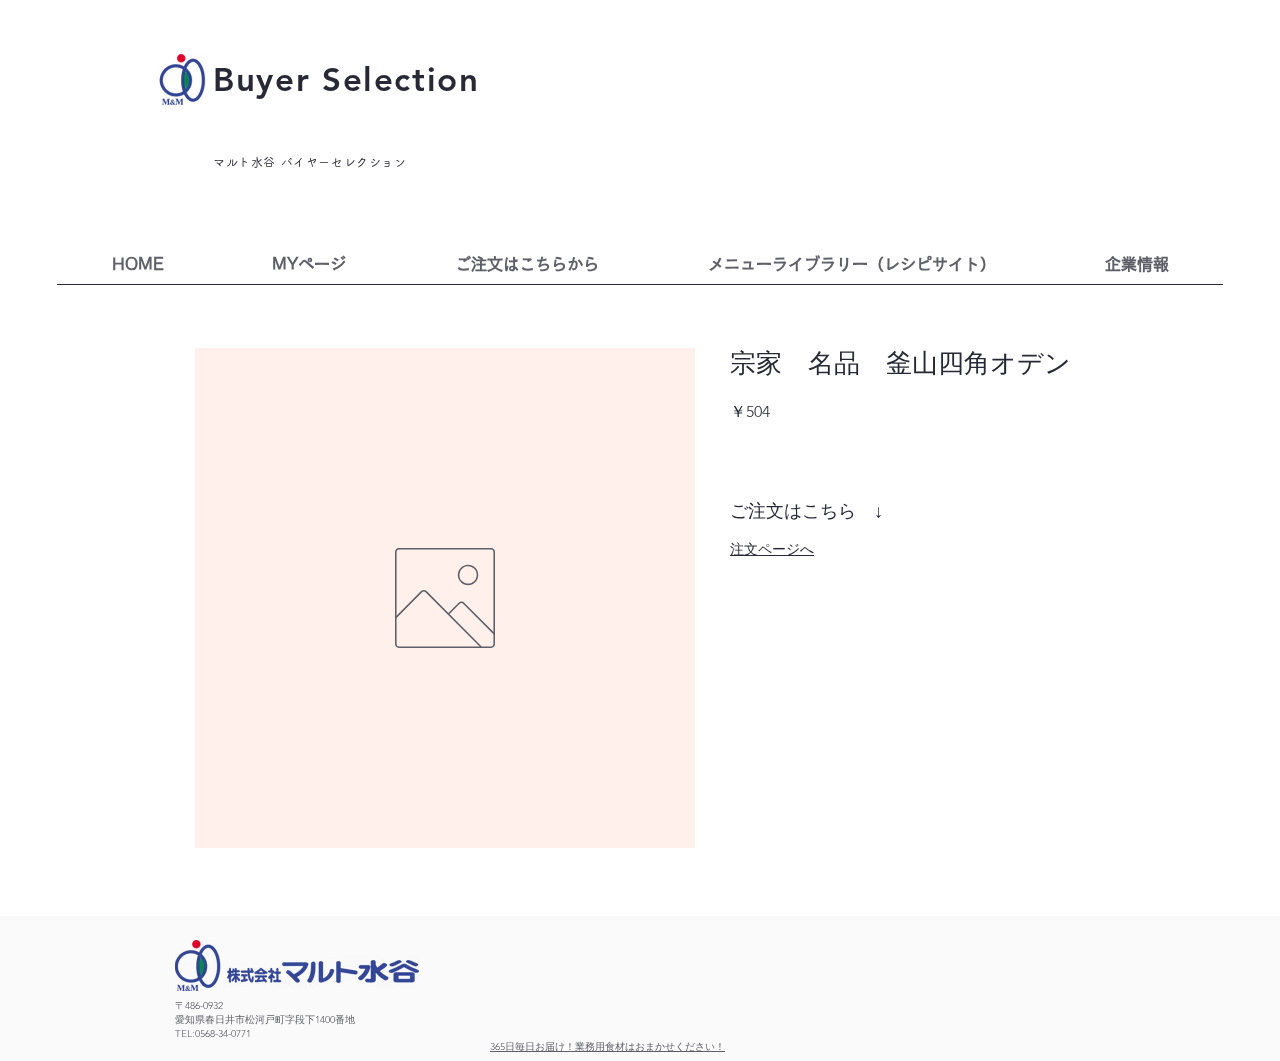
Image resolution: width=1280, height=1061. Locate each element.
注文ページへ (772, 549)
